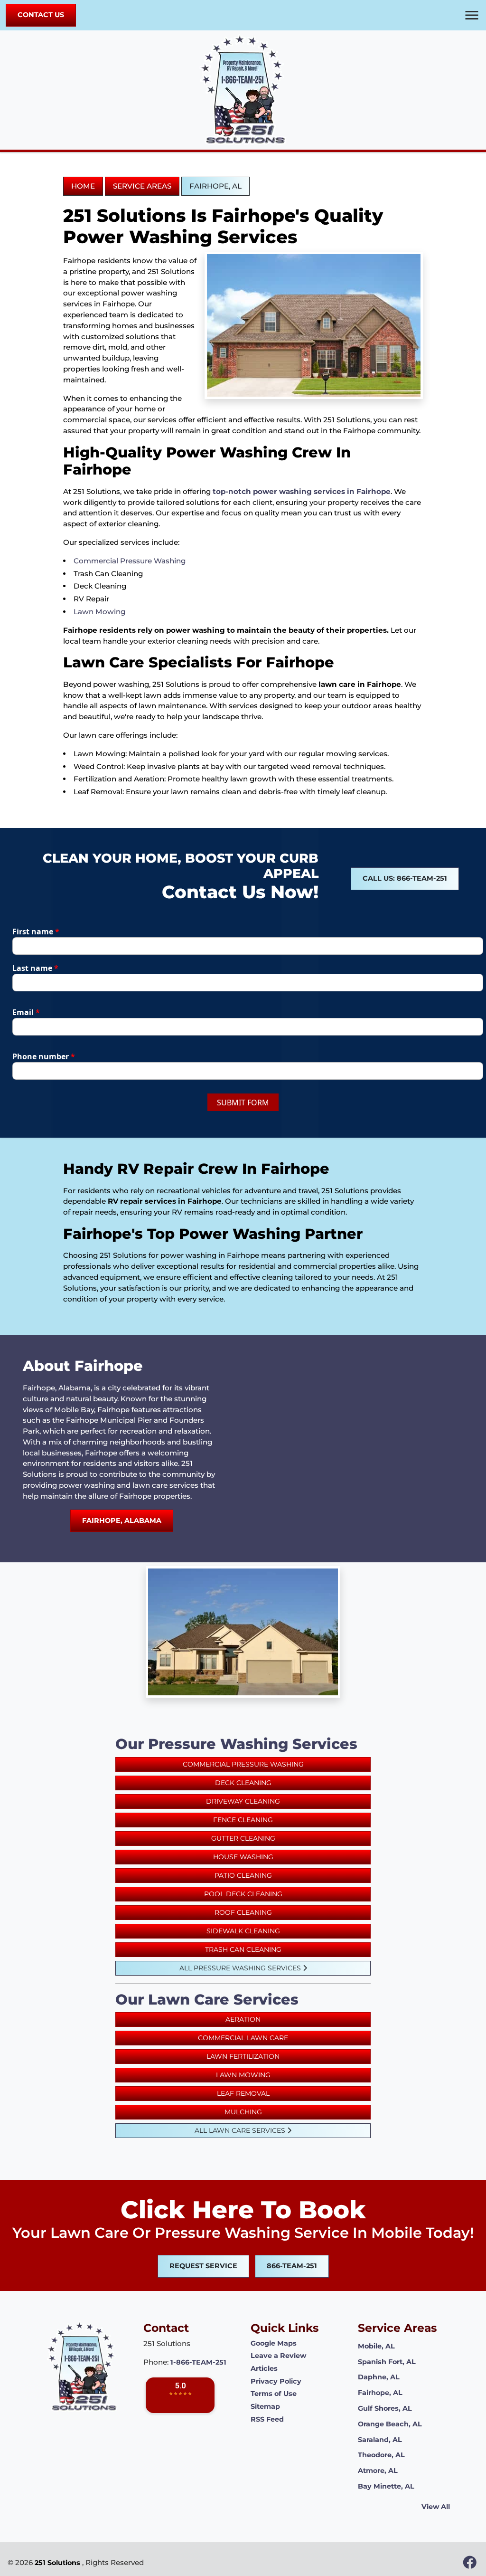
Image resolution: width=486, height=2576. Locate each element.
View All (436, 2507)
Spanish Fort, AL (387, 2362)
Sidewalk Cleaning (243, 1931)
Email (26, 1012)
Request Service (203, 2266)
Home (83, 186)
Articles (264, 2368)
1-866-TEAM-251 (198, 2362)
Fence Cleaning (243, 1820)
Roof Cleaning (243, 1912)
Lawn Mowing (99, 612)
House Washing (243, 1857)
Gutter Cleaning (243, 1838)
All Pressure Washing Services (241, 1968)
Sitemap (265, 2406)
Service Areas (142, 186)
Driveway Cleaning (243, 1801)
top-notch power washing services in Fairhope (302, 491)
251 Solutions (57, 2563)
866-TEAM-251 (292, 2266)
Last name (35, 968)
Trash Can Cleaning (243, 1949)
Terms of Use (274, 2394)
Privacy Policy (276, 2381)
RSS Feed (267, 2419)
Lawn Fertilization (243, 2056)
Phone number (44, 1056)
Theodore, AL (381, 2455)
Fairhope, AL (215, 186)
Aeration (243, 2019)
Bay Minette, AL (386, 2486)
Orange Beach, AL (390, 2424)
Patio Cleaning (243, 1875)
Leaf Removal (243, 2093)
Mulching (243, 2112)
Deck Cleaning (243, 1783)
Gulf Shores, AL (385, 2408)
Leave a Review (278, 2356)
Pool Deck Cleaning (243, 1894)
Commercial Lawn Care (243, 2038)
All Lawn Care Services (241, 2130)
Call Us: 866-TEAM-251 (405, 878)
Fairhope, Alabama (122, 1521)
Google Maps (274, 2343)
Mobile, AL (376, 2346)
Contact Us (41, 15)
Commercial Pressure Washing (130, 561)
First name (36, 932)
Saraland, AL (380, 2440)
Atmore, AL (378, 2471)
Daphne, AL (379, 2377)
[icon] (470, 2565)
